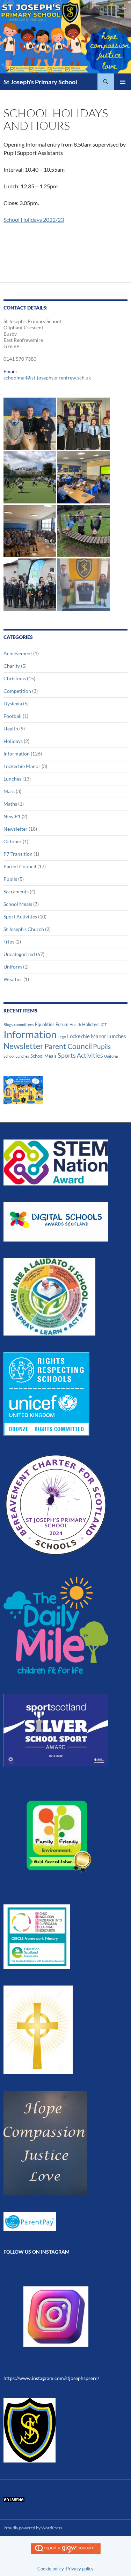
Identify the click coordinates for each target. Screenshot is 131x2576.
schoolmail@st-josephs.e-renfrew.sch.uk (47, 378)
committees (24, 1024)
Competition (17, 691)
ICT (104, 1024)
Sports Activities (80, 1055)
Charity (12, 666)
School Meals (18, 904)
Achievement (18, 653)
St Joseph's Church (24, 929)
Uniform (13, 967)
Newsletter (16, 829)
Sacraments (16, 891)
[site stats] (14, 2499)
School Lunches (16, 1056)
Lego (62, 1037)
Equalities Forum (52, 1024)
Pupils (10, 879)
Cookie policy (51, 2569)
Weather (13, 979)
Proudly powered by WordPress (33, 2528)
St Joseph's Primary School (40, 82)
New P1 (12, 816)
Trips (9, 942)
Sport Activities (20, 917)
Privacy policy (80, 2569)
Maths (10, 804)
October (13, 841)
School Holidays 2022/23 (34, 220)
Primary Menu (123, 82)
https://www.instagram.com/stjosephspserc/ (51, 2378)
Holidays (13, 741)
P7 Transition (18, 854)
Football (13, 716)
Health (11, 729)
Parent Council (20, 866)
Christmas (15, 678)
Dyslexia (13, 703)
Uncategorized (19, 954)
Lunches (12, 779)
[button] (30, 424)
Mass (9, 791)
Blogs (8, 1024)
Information (17, 754)
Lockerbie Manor (22, 766)
